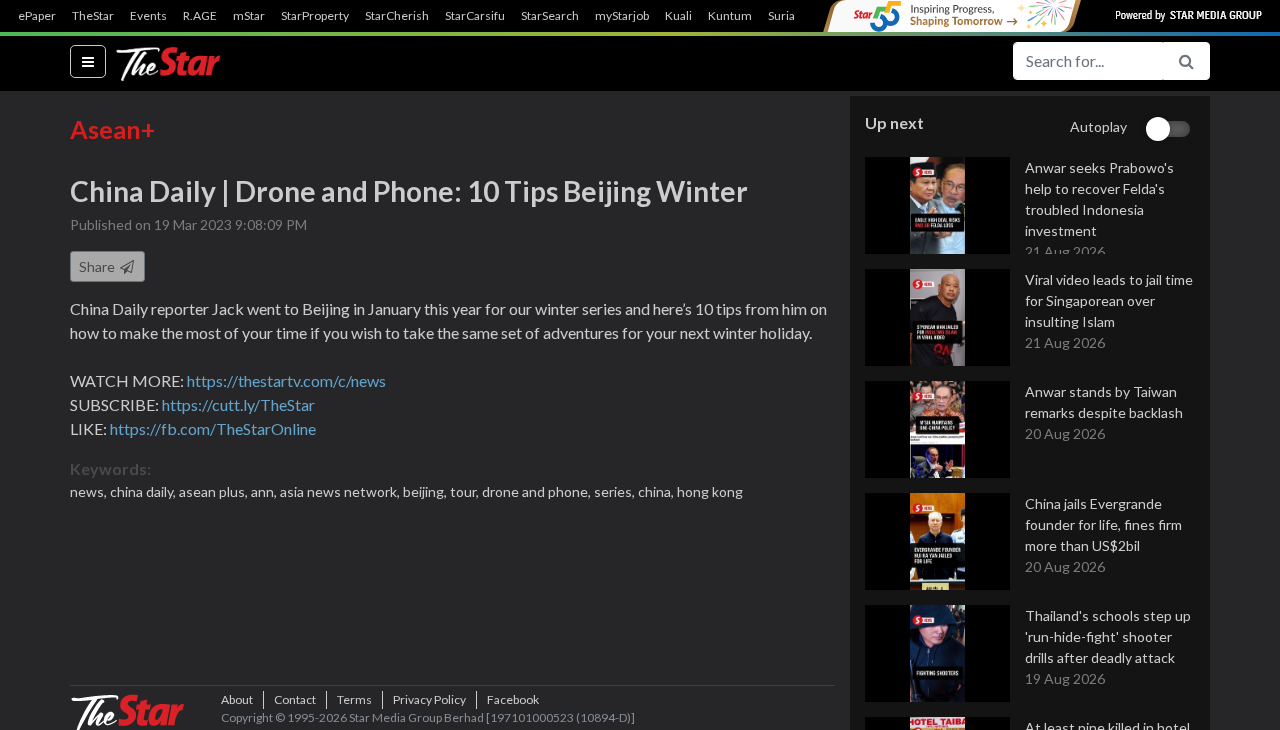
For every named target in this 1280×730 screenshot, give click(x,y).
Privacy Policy (429, 699)
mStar (249, 16)
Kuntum (730, 16)
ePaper (37, 16)
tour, (466, 491)
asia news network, (341, 491)
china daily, (144, 491)
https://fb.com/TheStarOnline (213, 428)
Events (148, 16)
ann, (265, 491)
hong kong (710, 491)
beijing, (426, 491)
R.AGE (200, 16)
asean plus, (215, 491)
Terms (354, 699)
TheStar (93, 16)
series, (616, 491)
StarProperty (315, 16)
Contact (295, 699)
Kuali (678, 16)
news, (90, 491)
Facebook (513, 699)
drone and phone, (538, 491)
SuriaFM (790, 16)
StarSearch (550, 16)
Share (98, 266)
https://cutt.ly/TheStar (238, 404)
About (237, 699)
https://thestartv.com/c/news (286, 380)
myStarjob (622, 16)
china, (657, 491)
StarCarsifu (475, 16)
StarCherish (397, 16)
